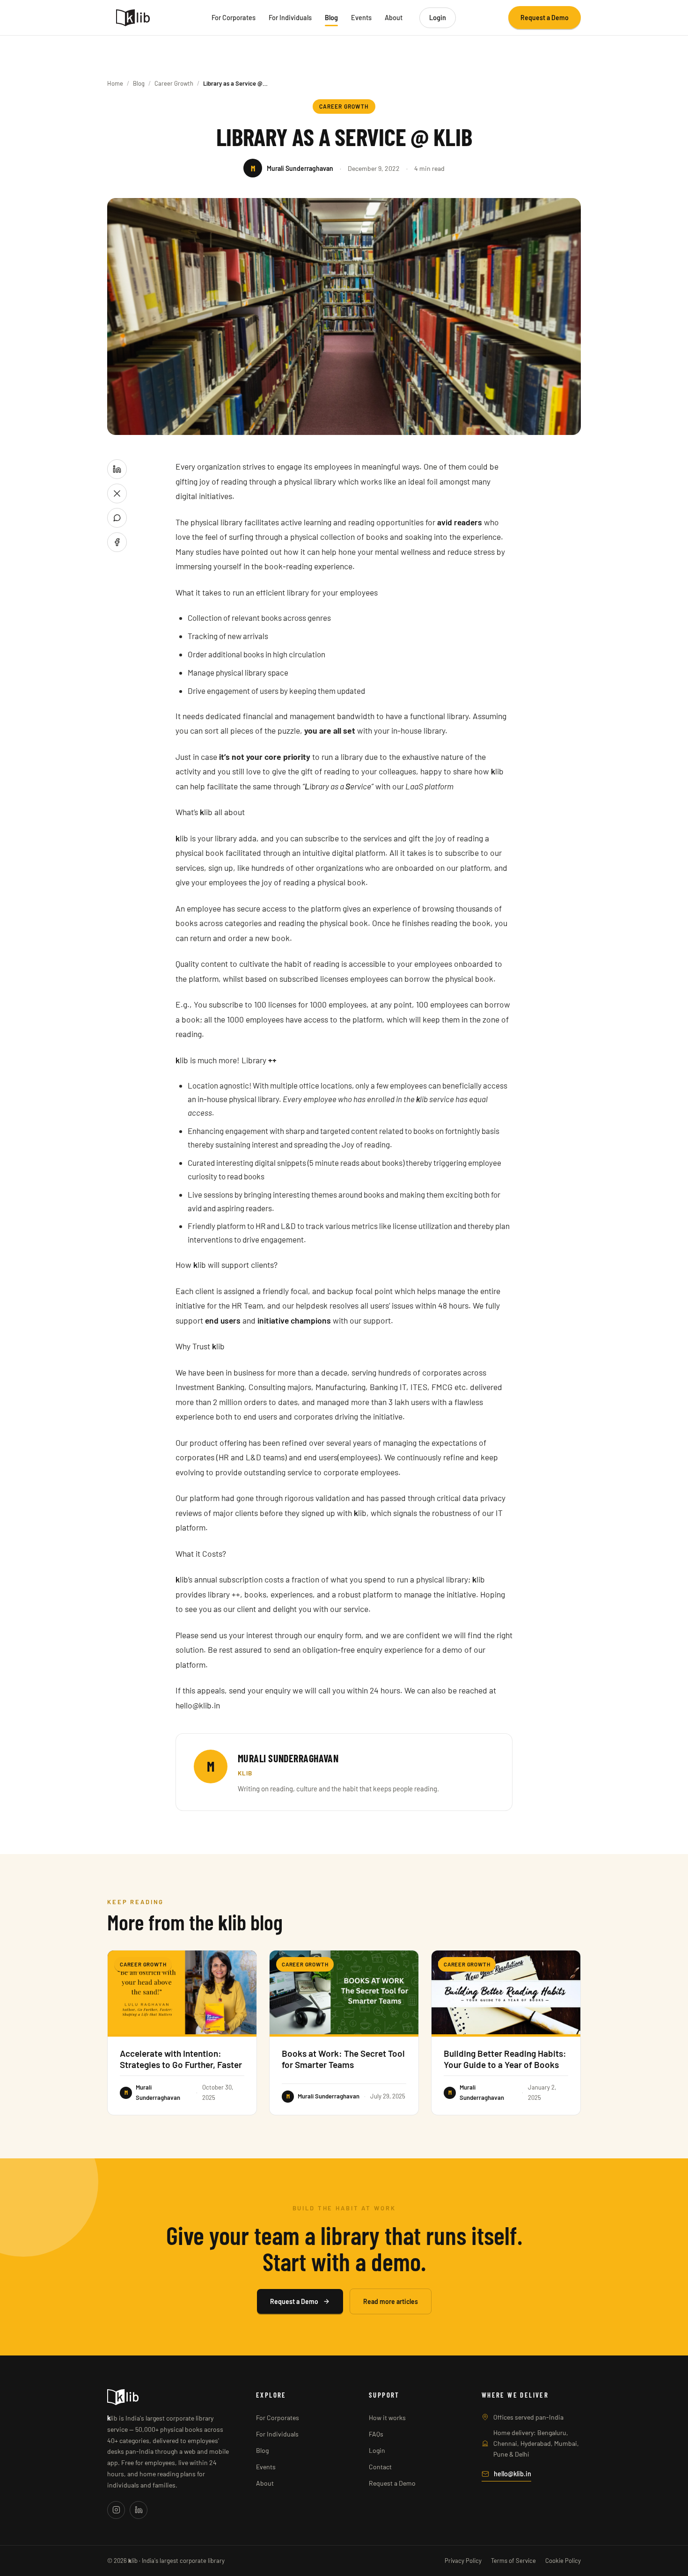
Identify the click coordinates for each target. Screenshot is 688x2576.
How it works (387, 2418)
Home (115, 83)
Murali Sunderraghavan (288, 1758)
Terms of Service (513, 2561)
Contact (380, 2467)
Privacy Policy (463, 2561)
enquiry (278, 1690)
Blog (331, 17)
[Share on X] (117, 493)
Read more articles (391, 2301)
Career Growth (174, 83)
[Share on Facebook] (117, 542)
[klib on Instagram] (116, 2510)
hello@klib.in (512, 2473)
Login (438, 17)
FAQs (376, 2434)
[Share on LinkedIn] (117, 469)
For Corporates (234, 17)
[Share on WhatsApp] (117, 518)
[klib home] (133, 18)
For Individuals (290, 17)
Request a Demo (545, 18)
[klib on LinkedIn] (139, 2510)
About (394, 17)
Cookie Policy (563, 2561)
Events (361, 17)
